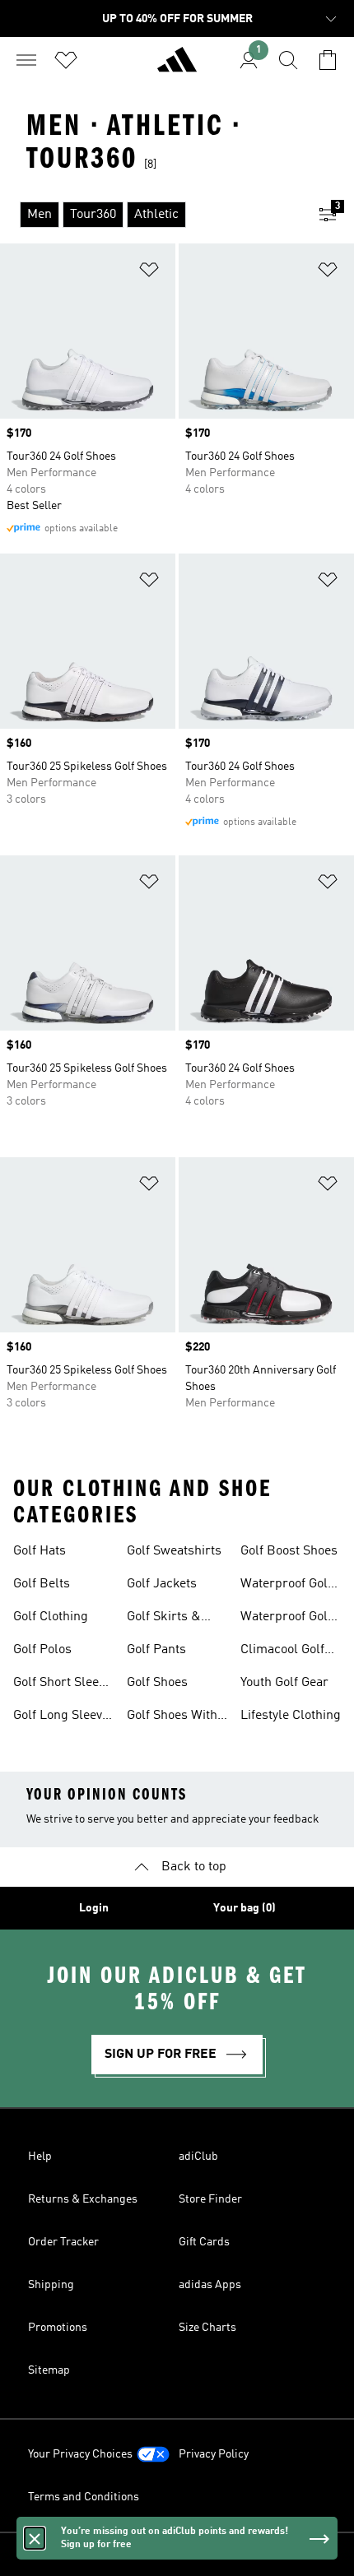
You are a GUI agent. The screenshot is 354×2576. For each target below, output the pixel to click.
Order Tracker (63, 2242)
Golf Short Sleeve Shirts (62, 1684)
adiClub (198, 2157)
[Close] (35, 2538)
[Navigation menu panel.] (26, 60)
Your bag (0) (245, 1908)
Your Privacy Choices (80, 2454)
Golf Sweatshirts (174, 1551)
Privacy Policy (214, 2454)
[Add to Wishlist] (149, 273)
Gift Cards (204, 2242)
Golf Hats (40, 1551)
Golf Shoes (157, 1683)
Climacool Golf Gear (282, 1652)
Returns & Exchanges (83, 2199)
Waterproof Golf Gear (286, 1619)
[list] (151, 215)
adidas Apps (210, 2285)
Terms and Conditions (84, 2497)
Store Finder (210, 2199)
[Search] (288, 60)
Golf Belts (42, 1584)
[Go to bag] (328, 60)
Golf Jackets (162, 1584)
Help (40, 2157)
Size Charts (207, 2328)
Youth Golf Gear (284, 1683)
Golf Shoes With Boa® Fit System (175, 1717)
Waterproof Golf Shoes (286, 1586)
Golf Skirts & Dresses (164, 1619)
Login (94, 1908)
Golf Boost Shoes (289, 1551)
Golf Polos (42, 1650)
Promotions (58, 2328)
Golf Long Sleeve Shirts (61, 1717)
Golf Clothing (51, 1617)
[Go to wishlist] (66, 60)
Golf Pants (156, 1650)
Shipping (51, 2285)
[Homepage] (177, 67)
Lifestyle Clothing (291, 1716)
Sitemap (49, 2370)
